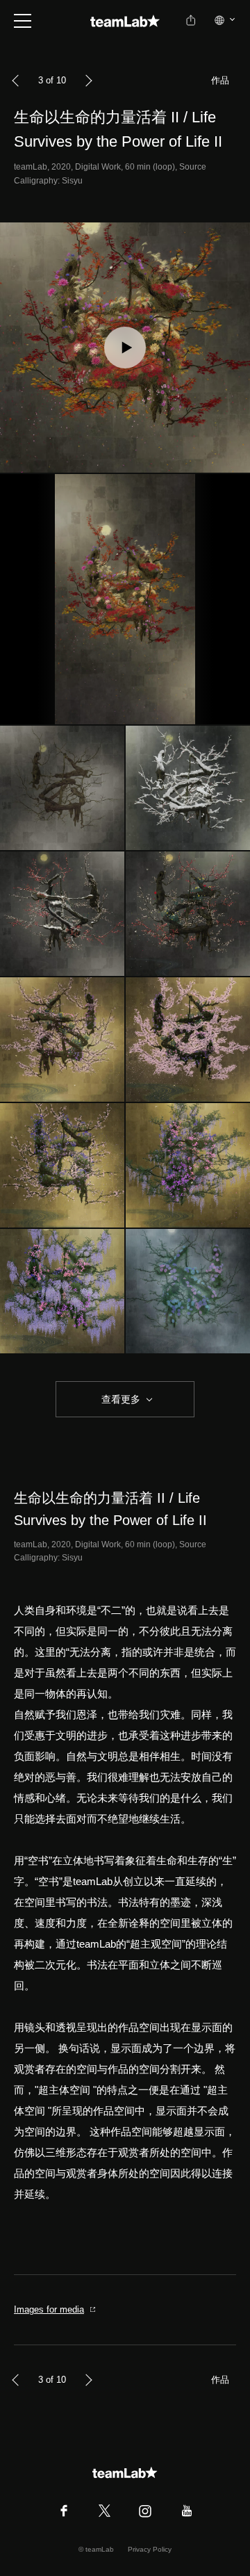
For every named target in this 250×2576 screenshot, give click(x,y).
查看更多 (119, 1399)
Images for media (49, 2309)
